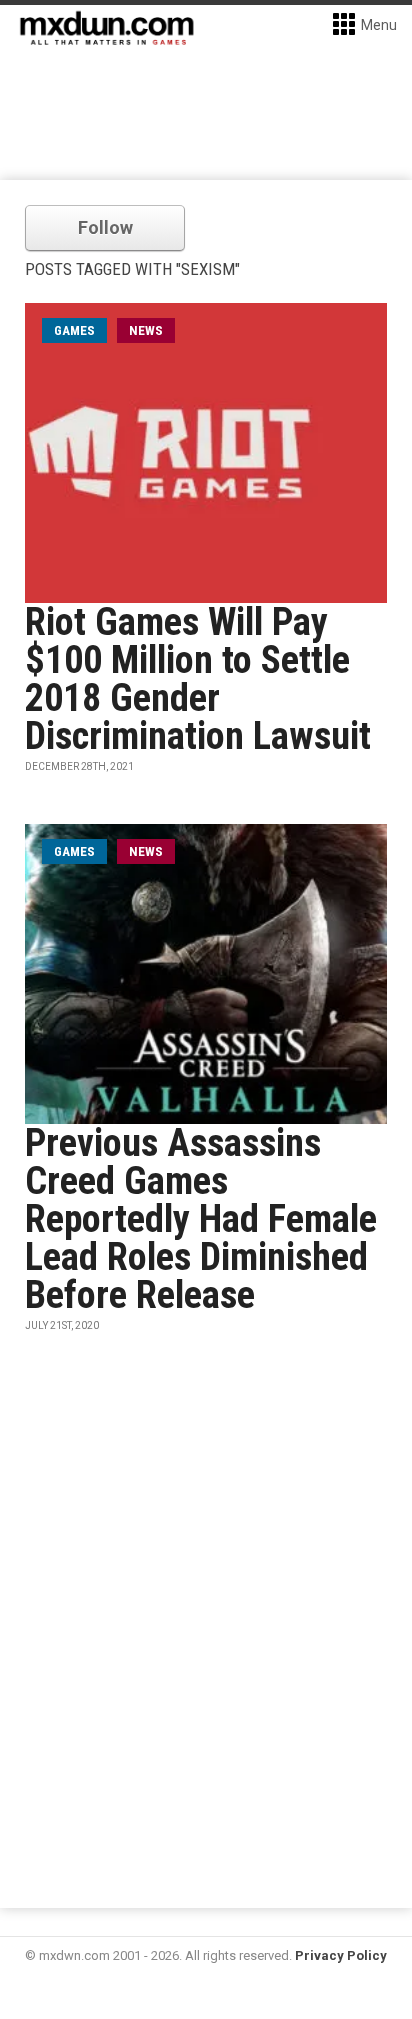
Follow (105, 227)
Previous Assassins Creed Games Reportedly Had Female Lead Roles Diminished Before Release (201, 1219)
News (146, 330)
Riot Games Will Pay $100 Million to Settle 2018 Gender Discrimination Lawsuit (198, 679)
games (74, 330)
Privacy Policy (341, 1955)
